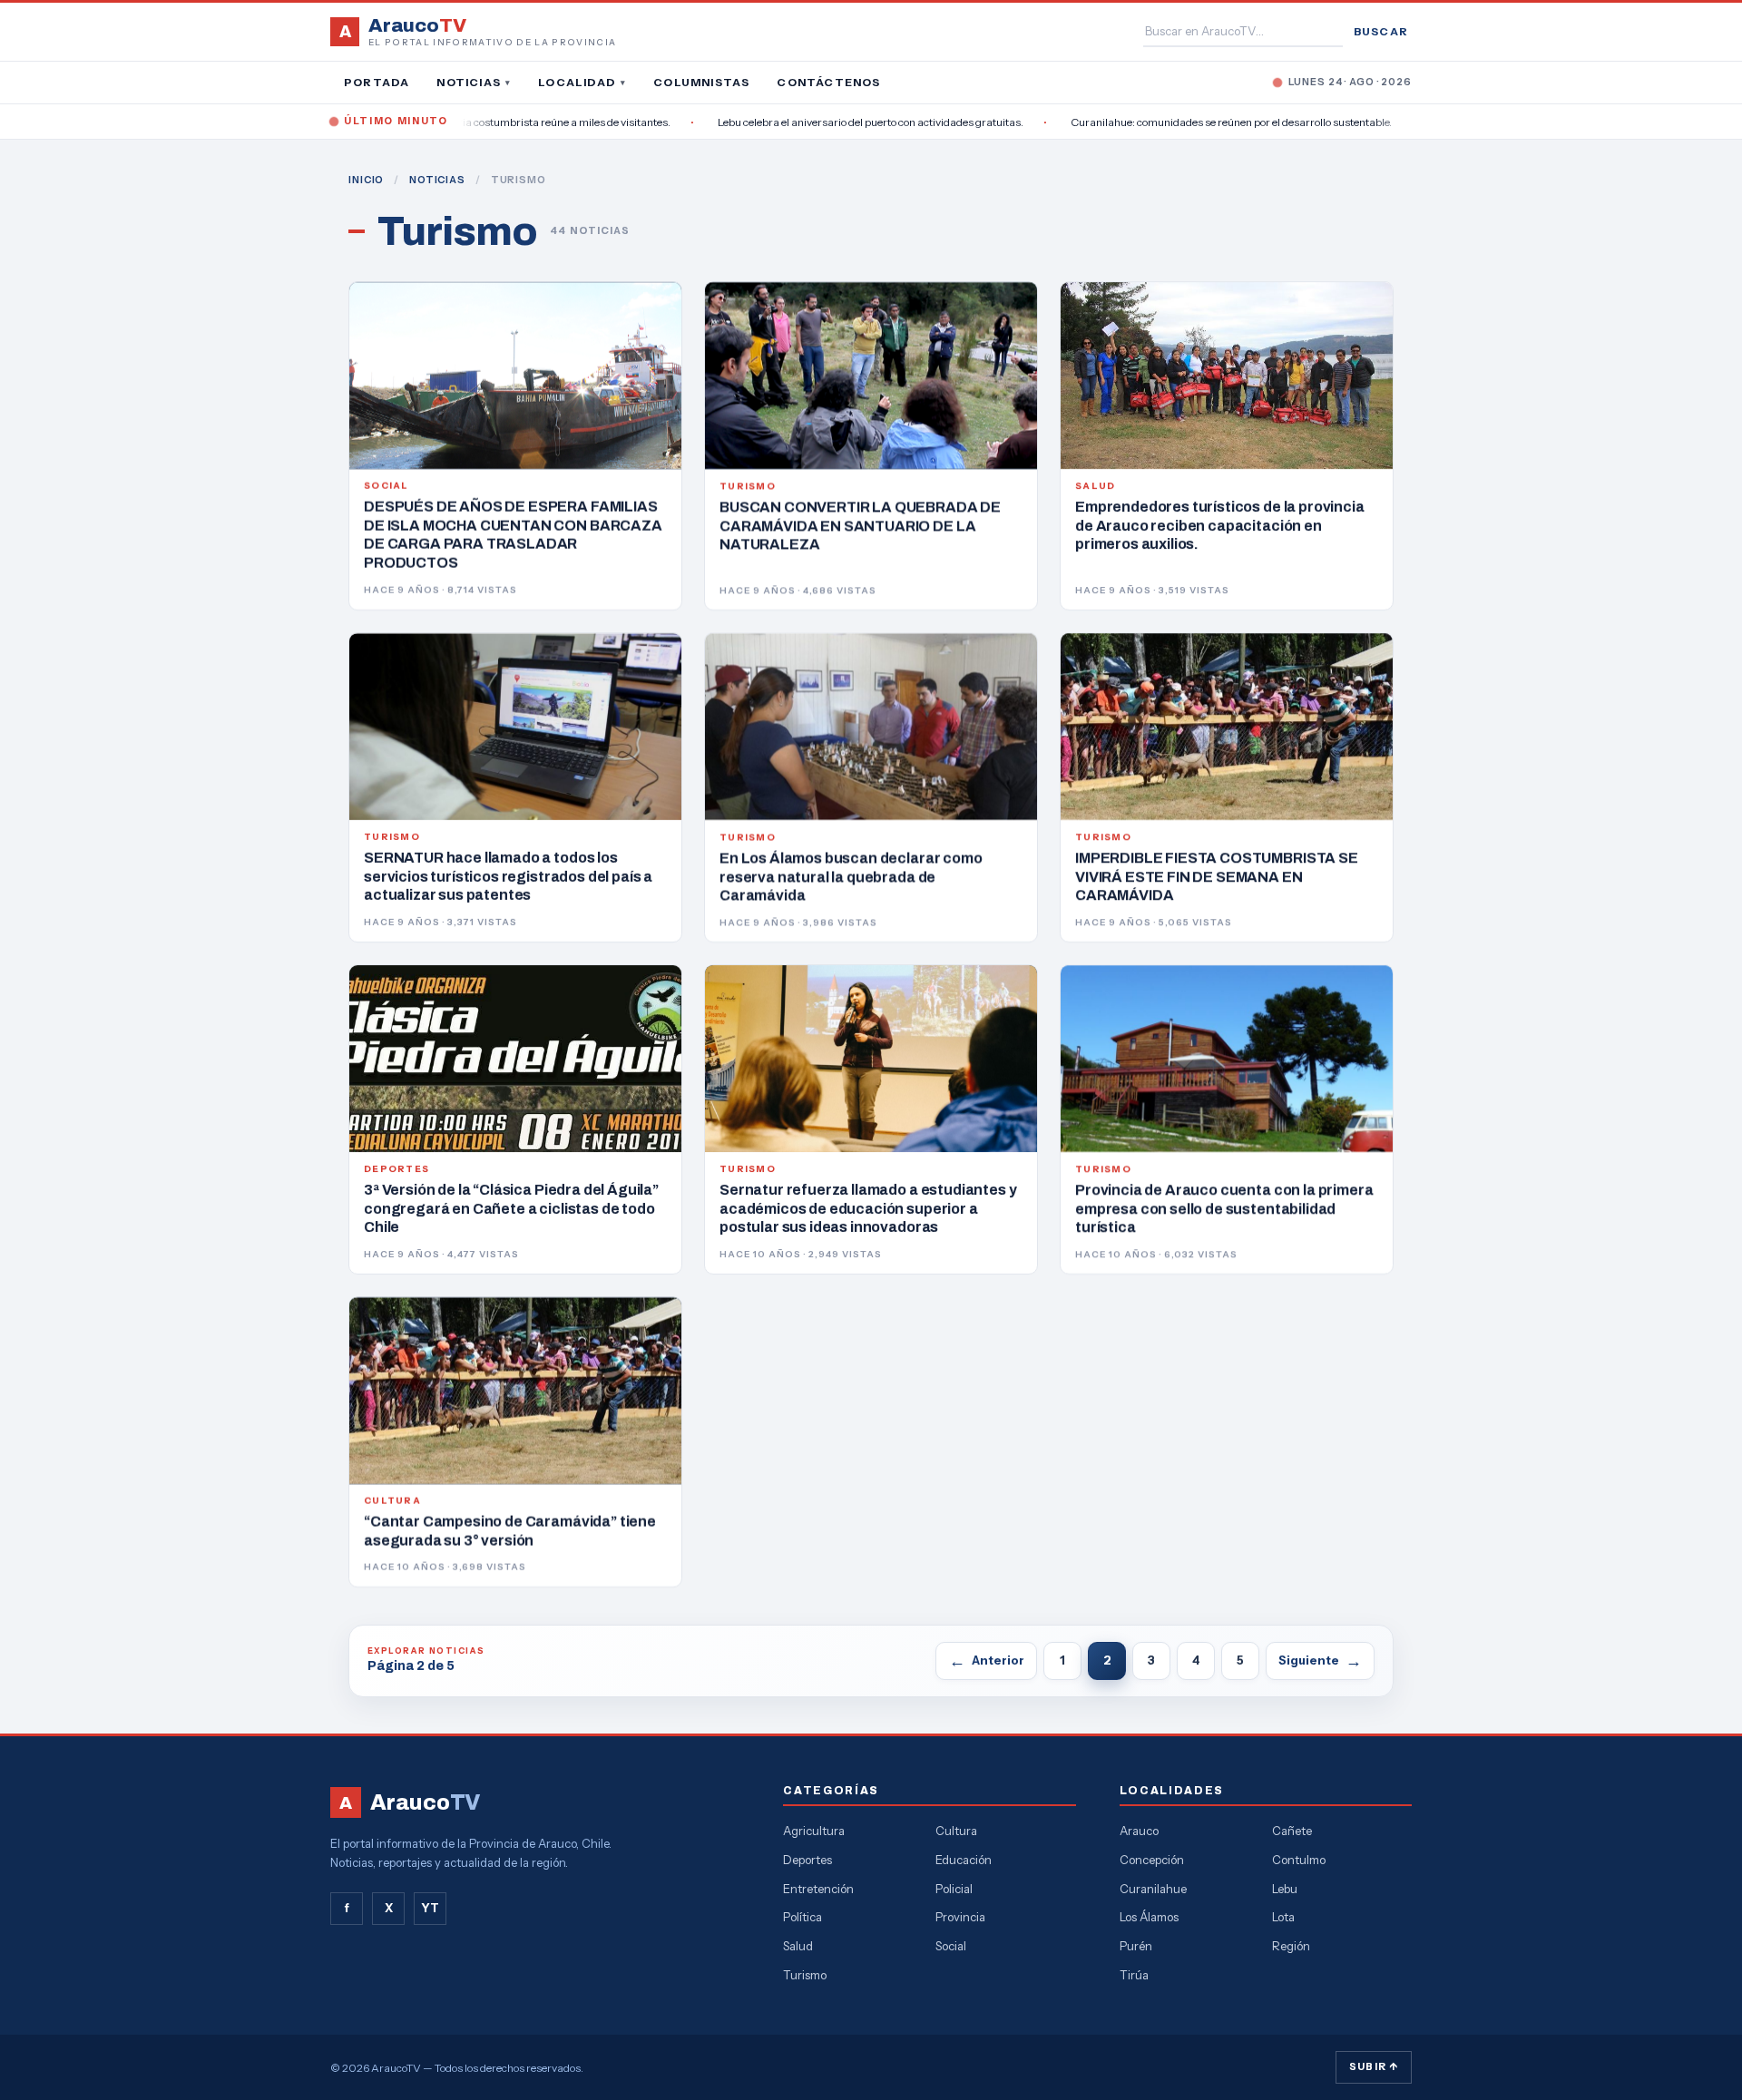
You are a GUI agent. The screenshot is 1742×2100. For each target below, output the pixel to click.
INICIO (366, 180)
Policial (954, 1889)
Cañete (1292, 1831)
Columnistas (701, 82)
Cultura (956, 1831)
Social (951, 1946)
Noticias (474, 82)
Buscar (1381, 31)
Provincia (960, 1917)
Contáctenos (828, 82)
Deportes (807, 1860)
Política (802, 1917)
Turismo (805, 1975)
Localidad (582, 82)
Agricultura (814, 1831)
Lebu (1285, 1889)
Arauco (1139, 1831)
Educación (964, 1860)
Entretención (818, 1889)
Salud (798, 1946)
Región (1291, 1946)
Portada (377, 82)
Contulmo (1299, 1860)
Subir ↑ (1374, 2066)
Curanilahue (1153, 1889)
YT (430, 1908)
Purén (1136, 1946)
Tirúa (1134, 1975)
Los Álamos (1149, 1917)
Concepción (1152, 1860)
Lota (1283, 1917)
